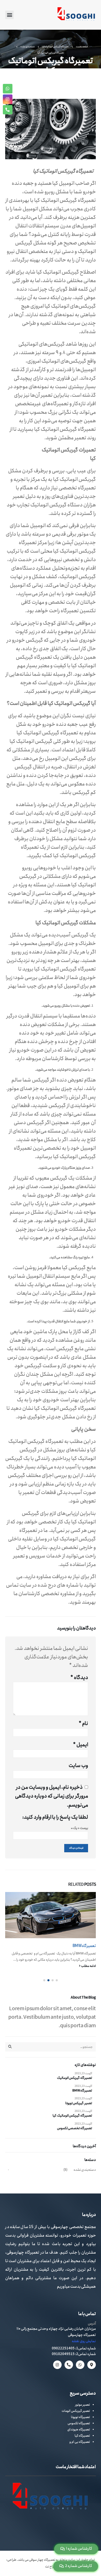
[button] (9, 15)
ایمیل (81, 1745)
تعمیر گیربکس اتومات (76, 2411)
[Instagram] (57, 2365)
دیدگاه (79, 1678)
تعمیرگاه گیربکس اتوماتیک (74, 2078)
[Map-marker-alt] (92, 2365)
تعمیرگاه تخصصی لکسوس (74, 2128)
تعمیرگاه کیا (82, 2436)
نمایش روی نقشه (84, 2341)
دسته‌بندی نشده (85, 2170)
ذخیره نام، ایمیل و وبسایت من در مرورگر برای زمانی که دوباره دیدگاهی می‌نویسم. (52, 1796)
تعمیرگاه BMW (84, 1946)
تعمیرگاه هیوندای (79, 2430)
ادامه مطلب (88, 1966)
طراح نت (51, 2567)
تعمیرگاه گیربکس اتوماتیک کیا (72, 2116)
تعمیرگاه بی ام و (80, 2442)
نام (83, 1724)
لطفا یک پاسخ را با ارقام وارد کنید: (55, 1817)
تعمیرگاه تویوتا (80, 2417)
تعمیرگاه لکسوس (79, 2423)
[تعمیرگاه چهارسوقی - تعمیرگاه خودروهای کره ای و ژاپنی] (76, 15)
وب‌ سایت (78, 1766)
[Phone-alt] (69, 2365)
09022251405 (63, 2348)
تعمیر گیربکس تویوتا (79, 2103)
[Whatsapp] (80, 2365)
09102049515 (63, 2354)
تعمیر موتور (82, 2405)
